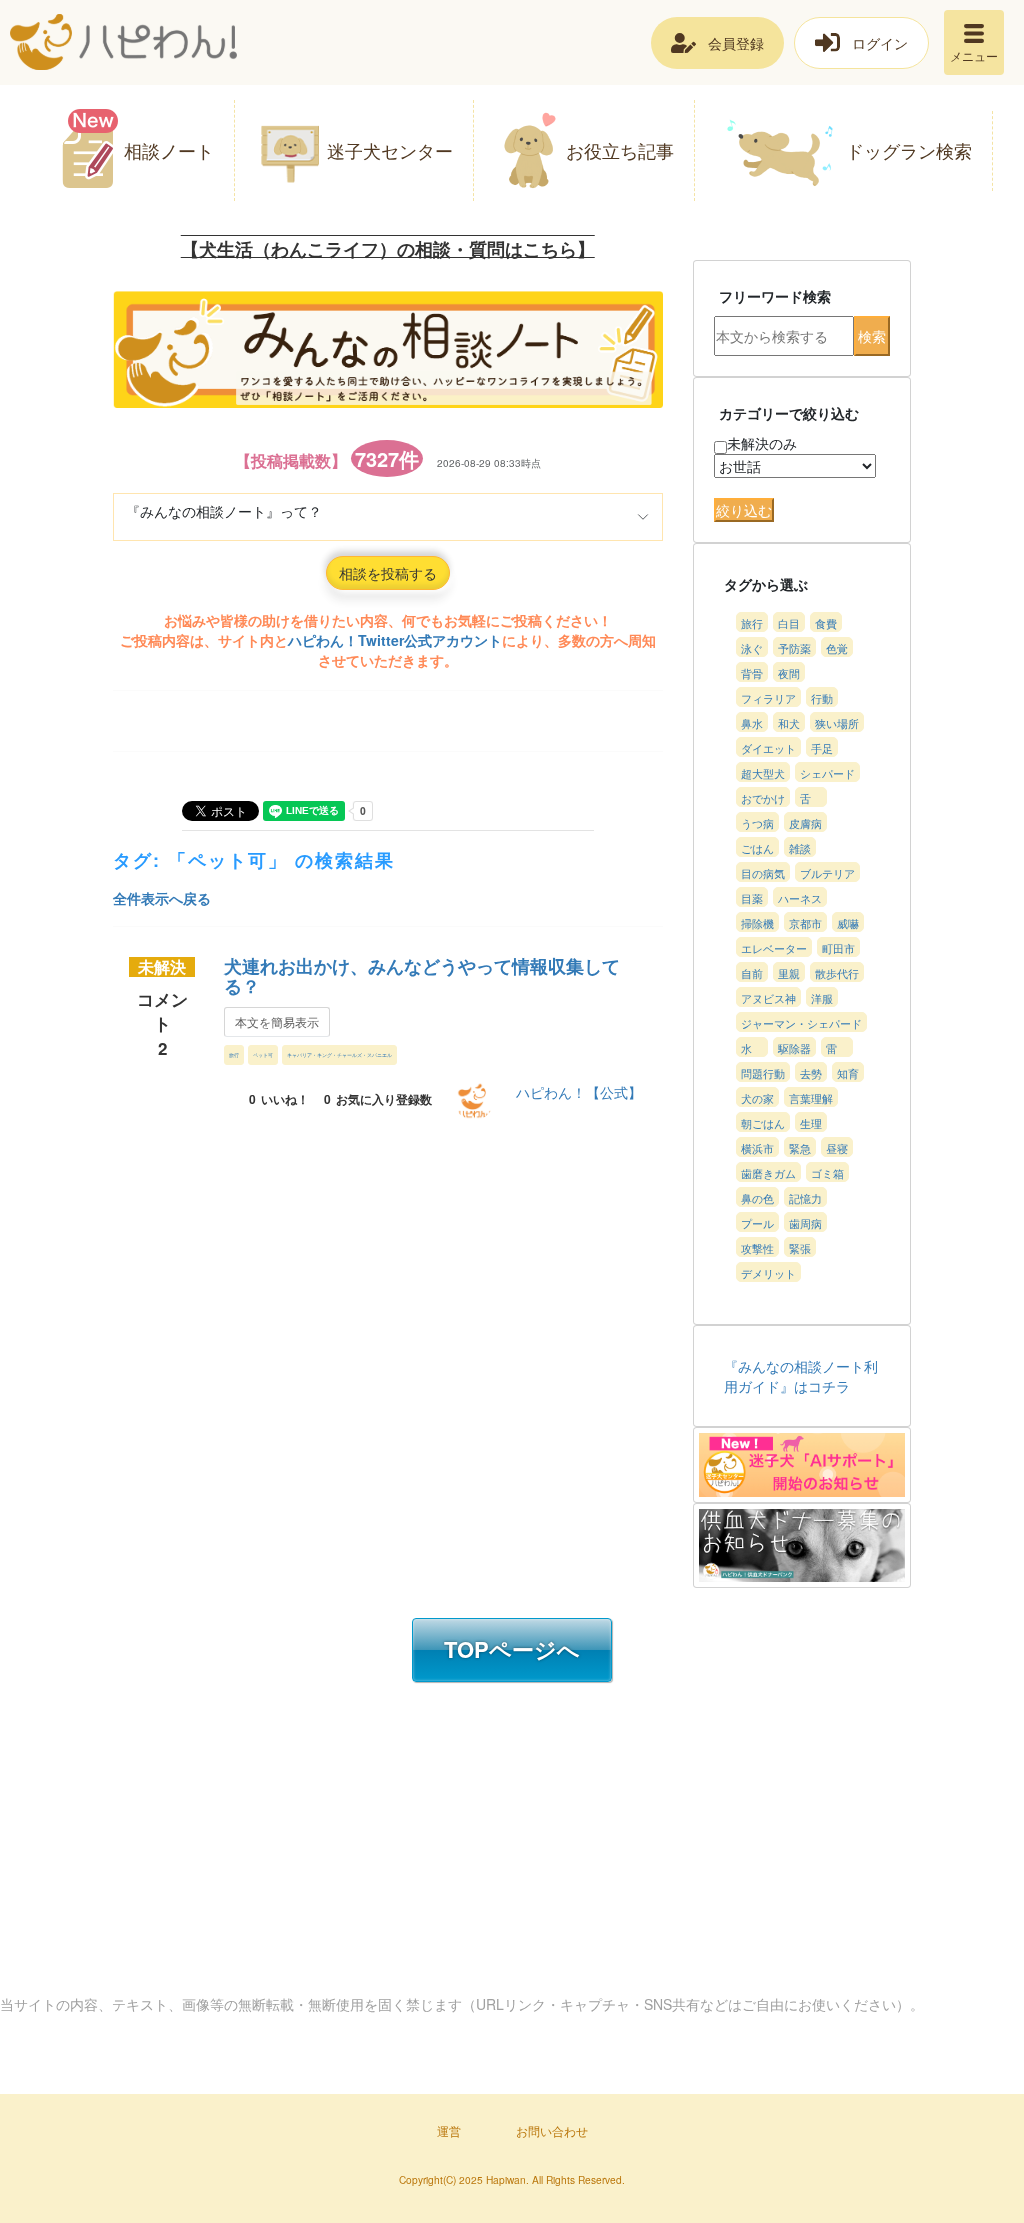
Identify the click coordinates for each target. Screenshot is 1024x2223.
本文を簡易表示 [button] (277, 1021)
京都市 (805, 923)
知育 (848, 1073)
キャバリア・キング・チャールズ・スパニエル (339, 1054)
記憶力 (805, 1198)
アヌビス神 (768, 998)
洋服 (822, 998)
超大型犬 (763, 773)
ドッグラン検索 (909, 150)
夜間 (789, 673)
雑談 (800, 848)
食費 (826, 623)
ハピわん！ (123, 42)
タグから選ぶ (766, 584)
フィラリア (768, 698)
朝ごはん (763, 1123)
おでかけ (763, 798)
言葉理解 (811, 1098)
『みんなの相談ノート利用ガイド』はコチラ (801, 1376)
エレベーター (774, 948)
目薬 (752, 898)
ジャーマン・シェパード (801, 1023)
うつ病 (757, 823)
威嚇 (848, 923)
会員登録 (736, 43)
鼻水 (752, 723)
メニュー (974, 55)
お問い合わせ (552, 2130)
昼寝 (837, 1148)
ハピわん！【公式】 (579, 1092)
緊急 (800, 1148)
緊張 (800, 1248)
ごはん (757, 848)
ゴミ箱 (827, 1173)
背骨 (752, 673)
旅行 (234, 1054)
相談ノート (169, 150)
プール (757, 1223)
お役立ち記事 (620, 150)
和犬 (789, 723)
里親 (789, 973)
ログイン (880, 43)
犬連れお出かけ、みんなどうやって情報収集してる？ (422, 976)
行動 (822, 698)
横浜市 (757, 1148)
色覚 (837, 648)
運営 (449, 2130)
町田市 (838, 948)
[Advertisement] (374, 1273)
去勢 (811, 1073)
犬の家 (757, 1098)
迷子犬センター (390, 150)
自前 (752, 973)
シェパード (827, 773)
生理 (811, 1123)
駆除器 (794, 1048)
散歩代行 (837, 973)
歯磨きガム (768, 1173)
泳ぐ (752, 648)
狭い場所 (837, 723)
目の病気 (763, 873)
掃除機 (757, 923)
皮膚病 (805, 823)
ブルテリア (827, 873)
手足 (822, 748)
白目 (789, 623)
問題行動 (763, 1073)
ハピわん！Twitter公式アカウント (395, 640)
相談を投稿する (388, 573)
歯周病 (805, 1223)
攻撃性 (757, 1248)
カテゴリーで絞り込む (789, 413)
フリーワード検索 (775, 296)
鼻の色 (757, 1198)
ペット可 (263, 1054)
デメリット (768, 1273)
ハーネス (800, 898)
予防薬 (794, 648)
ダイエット (768, 748)
